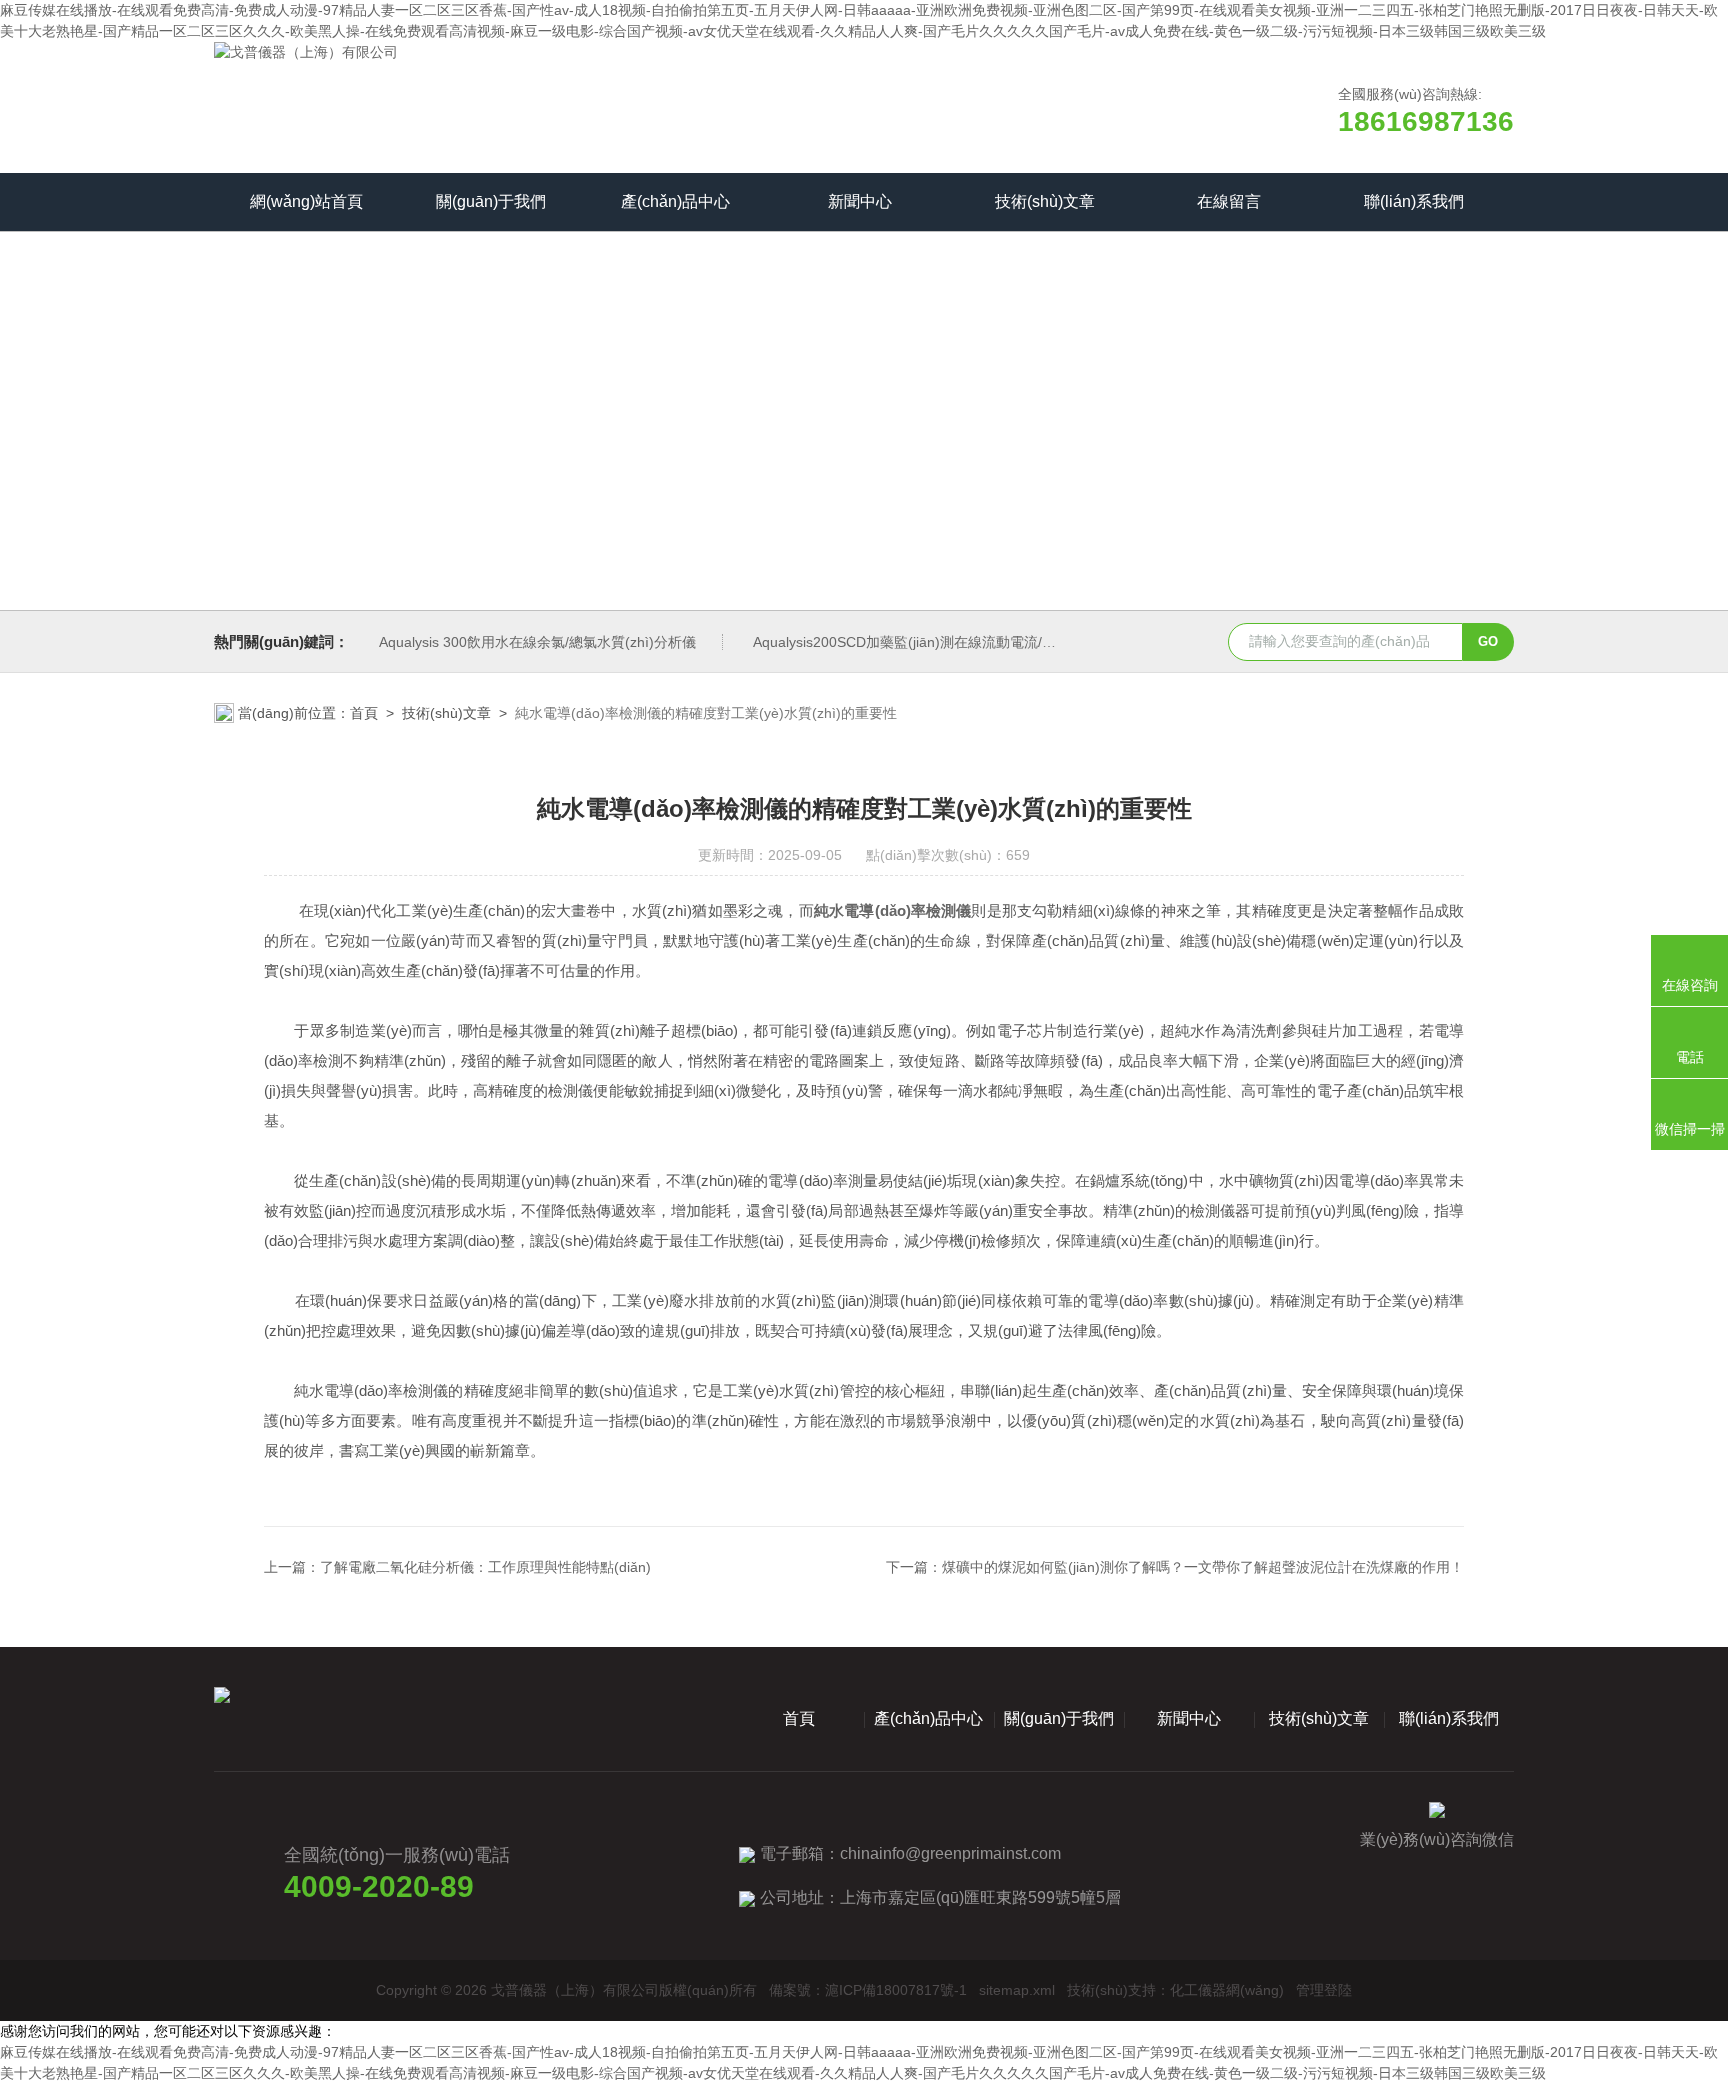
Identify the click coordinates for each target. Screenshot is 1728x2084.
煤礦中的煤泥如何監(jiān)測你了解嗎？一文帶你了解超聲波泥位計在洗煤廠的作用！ (1203, 1567)
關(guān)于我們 (491, 201)
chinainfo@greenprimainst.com (950, 1853)
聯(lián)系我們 (1414, 201)
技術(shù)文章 (1045, 201)
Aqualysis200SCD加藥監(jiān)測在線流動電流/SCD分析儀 (933, 642)
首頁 (364, 713)
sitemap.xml (1017, 1990)
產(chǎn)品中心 (675, 201)
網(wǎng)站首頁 (306, 201)
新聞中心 (860, 201)
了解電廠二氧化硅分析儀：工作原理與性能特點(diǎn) (485, 1567)
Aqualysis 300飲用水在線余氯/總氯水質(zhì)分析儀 (537, 642)
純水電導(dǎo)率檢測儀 (893, 910)
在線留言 (1229, 201)
